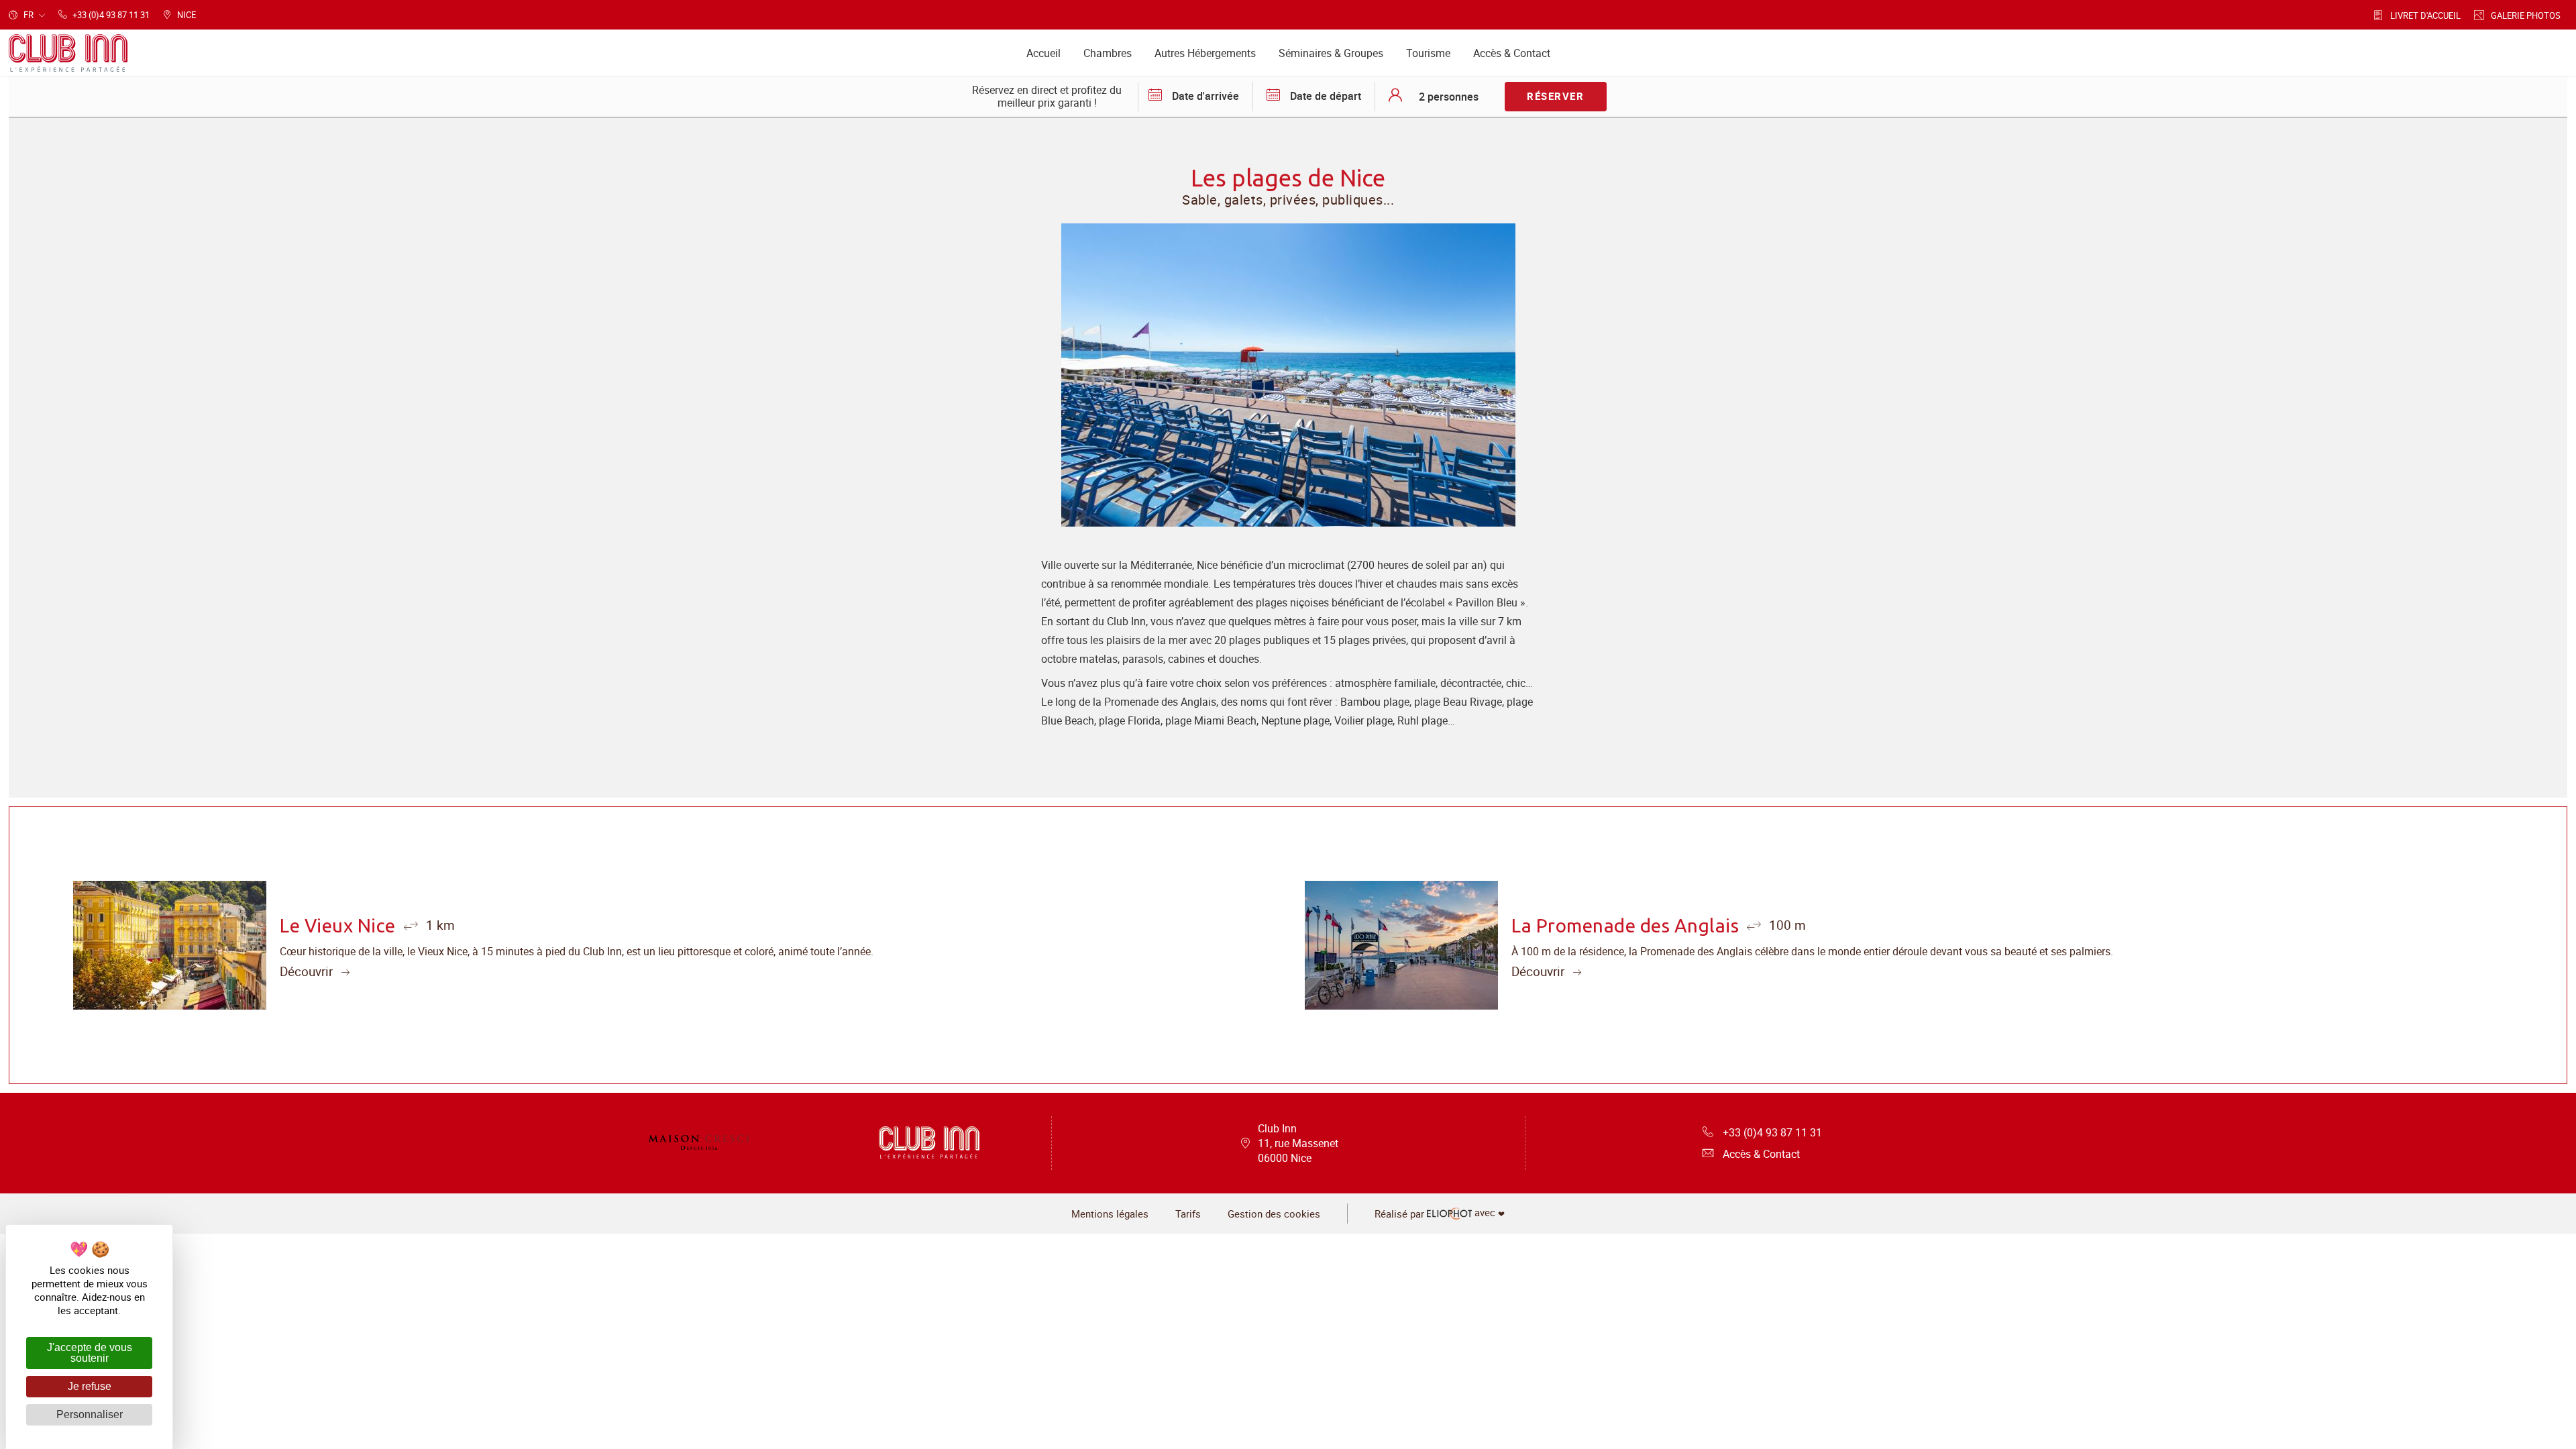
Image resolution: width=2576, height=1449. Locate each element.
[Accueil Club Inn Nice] (68, 53)
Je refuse (90, 1386)
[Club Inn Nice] (699, 1143)
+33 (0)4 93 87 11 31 (1772, 1132)
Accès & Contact (1761, 1154)
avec (1440, 1214)
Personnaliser (90, 1414)
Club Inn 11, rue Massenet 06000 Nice (1298, 1143)
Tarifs (1188, 1214)
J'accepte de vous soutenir (90, 1353)
